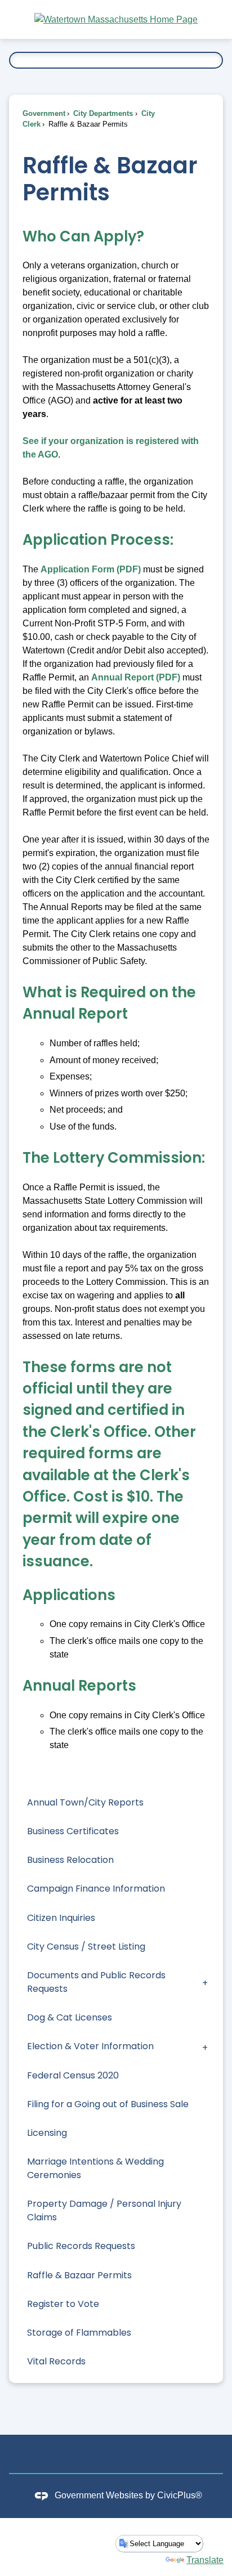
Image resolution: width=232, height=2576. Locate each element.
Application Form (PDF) (91, 569)
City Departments (102, 113)
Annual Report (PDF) (136, 677)
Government (44, 113)
